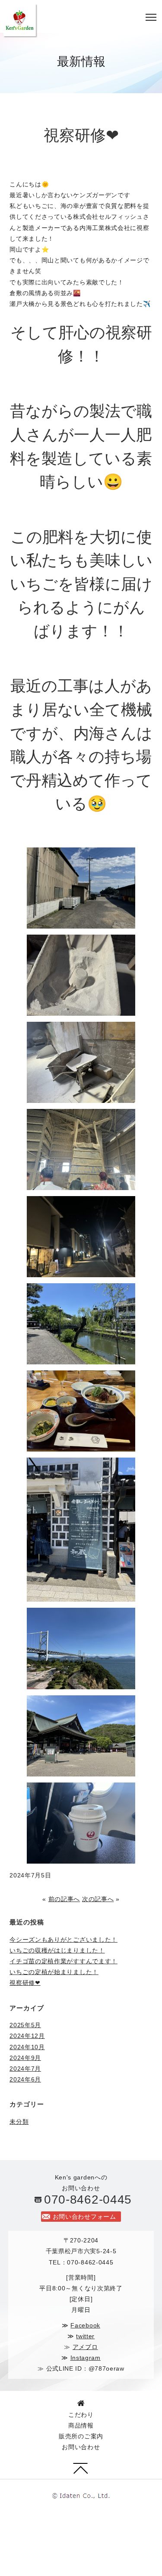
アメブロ (85, 2347)
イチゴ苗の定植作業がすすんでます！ (64, 1961)
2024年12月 (27, 2036)
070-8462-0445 (88, 2200)
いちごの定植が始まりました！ (54, 1972)
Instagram (86, 2358)
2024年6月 (25, 2079)
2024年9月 (25, 2058)
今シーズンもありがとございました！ (64, 1940)
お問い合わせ (81, 2447)
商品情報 (81, 2425)
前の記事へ (64, 1899)
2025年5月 (25, 2025)
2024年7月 (25, 2069)
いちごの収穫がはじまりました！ (57, 1950)
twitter (85, 2336)
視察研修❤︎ (25, 1983)
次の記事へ (98, 1899)
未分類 (19, 2122)
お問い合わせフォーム (84, 2217)
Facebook (85, 2325)
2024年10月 (27, 2047)
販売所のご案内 (81, 2436)
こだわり (81, 2415)
